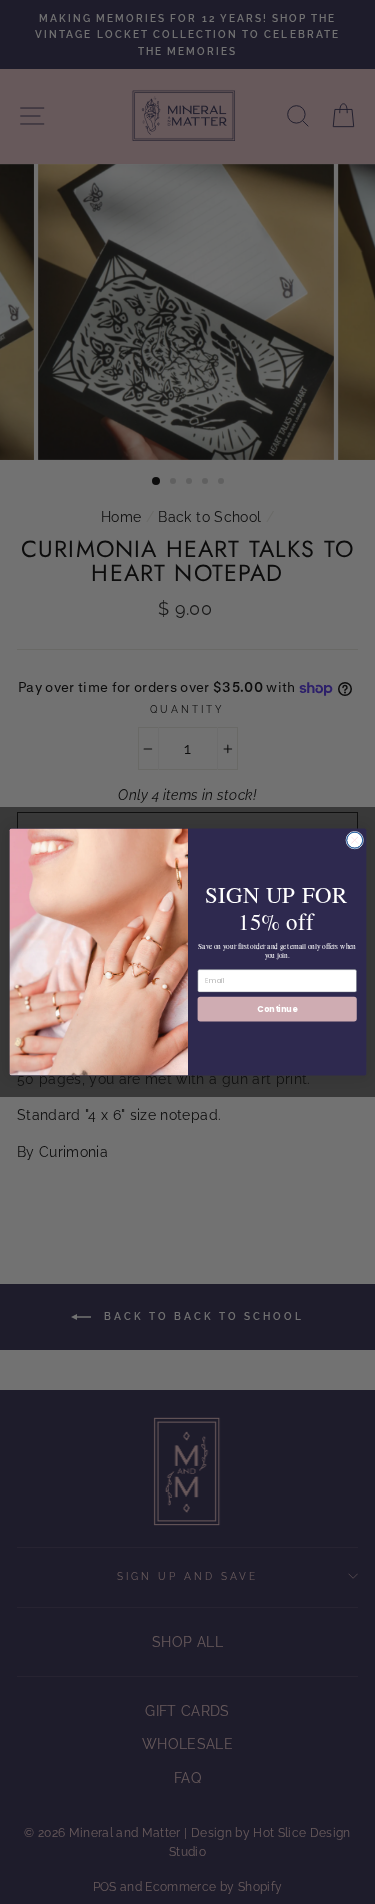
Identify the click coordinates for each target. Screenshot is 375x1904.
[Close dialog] (354, 840)
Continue (277, 1008)
